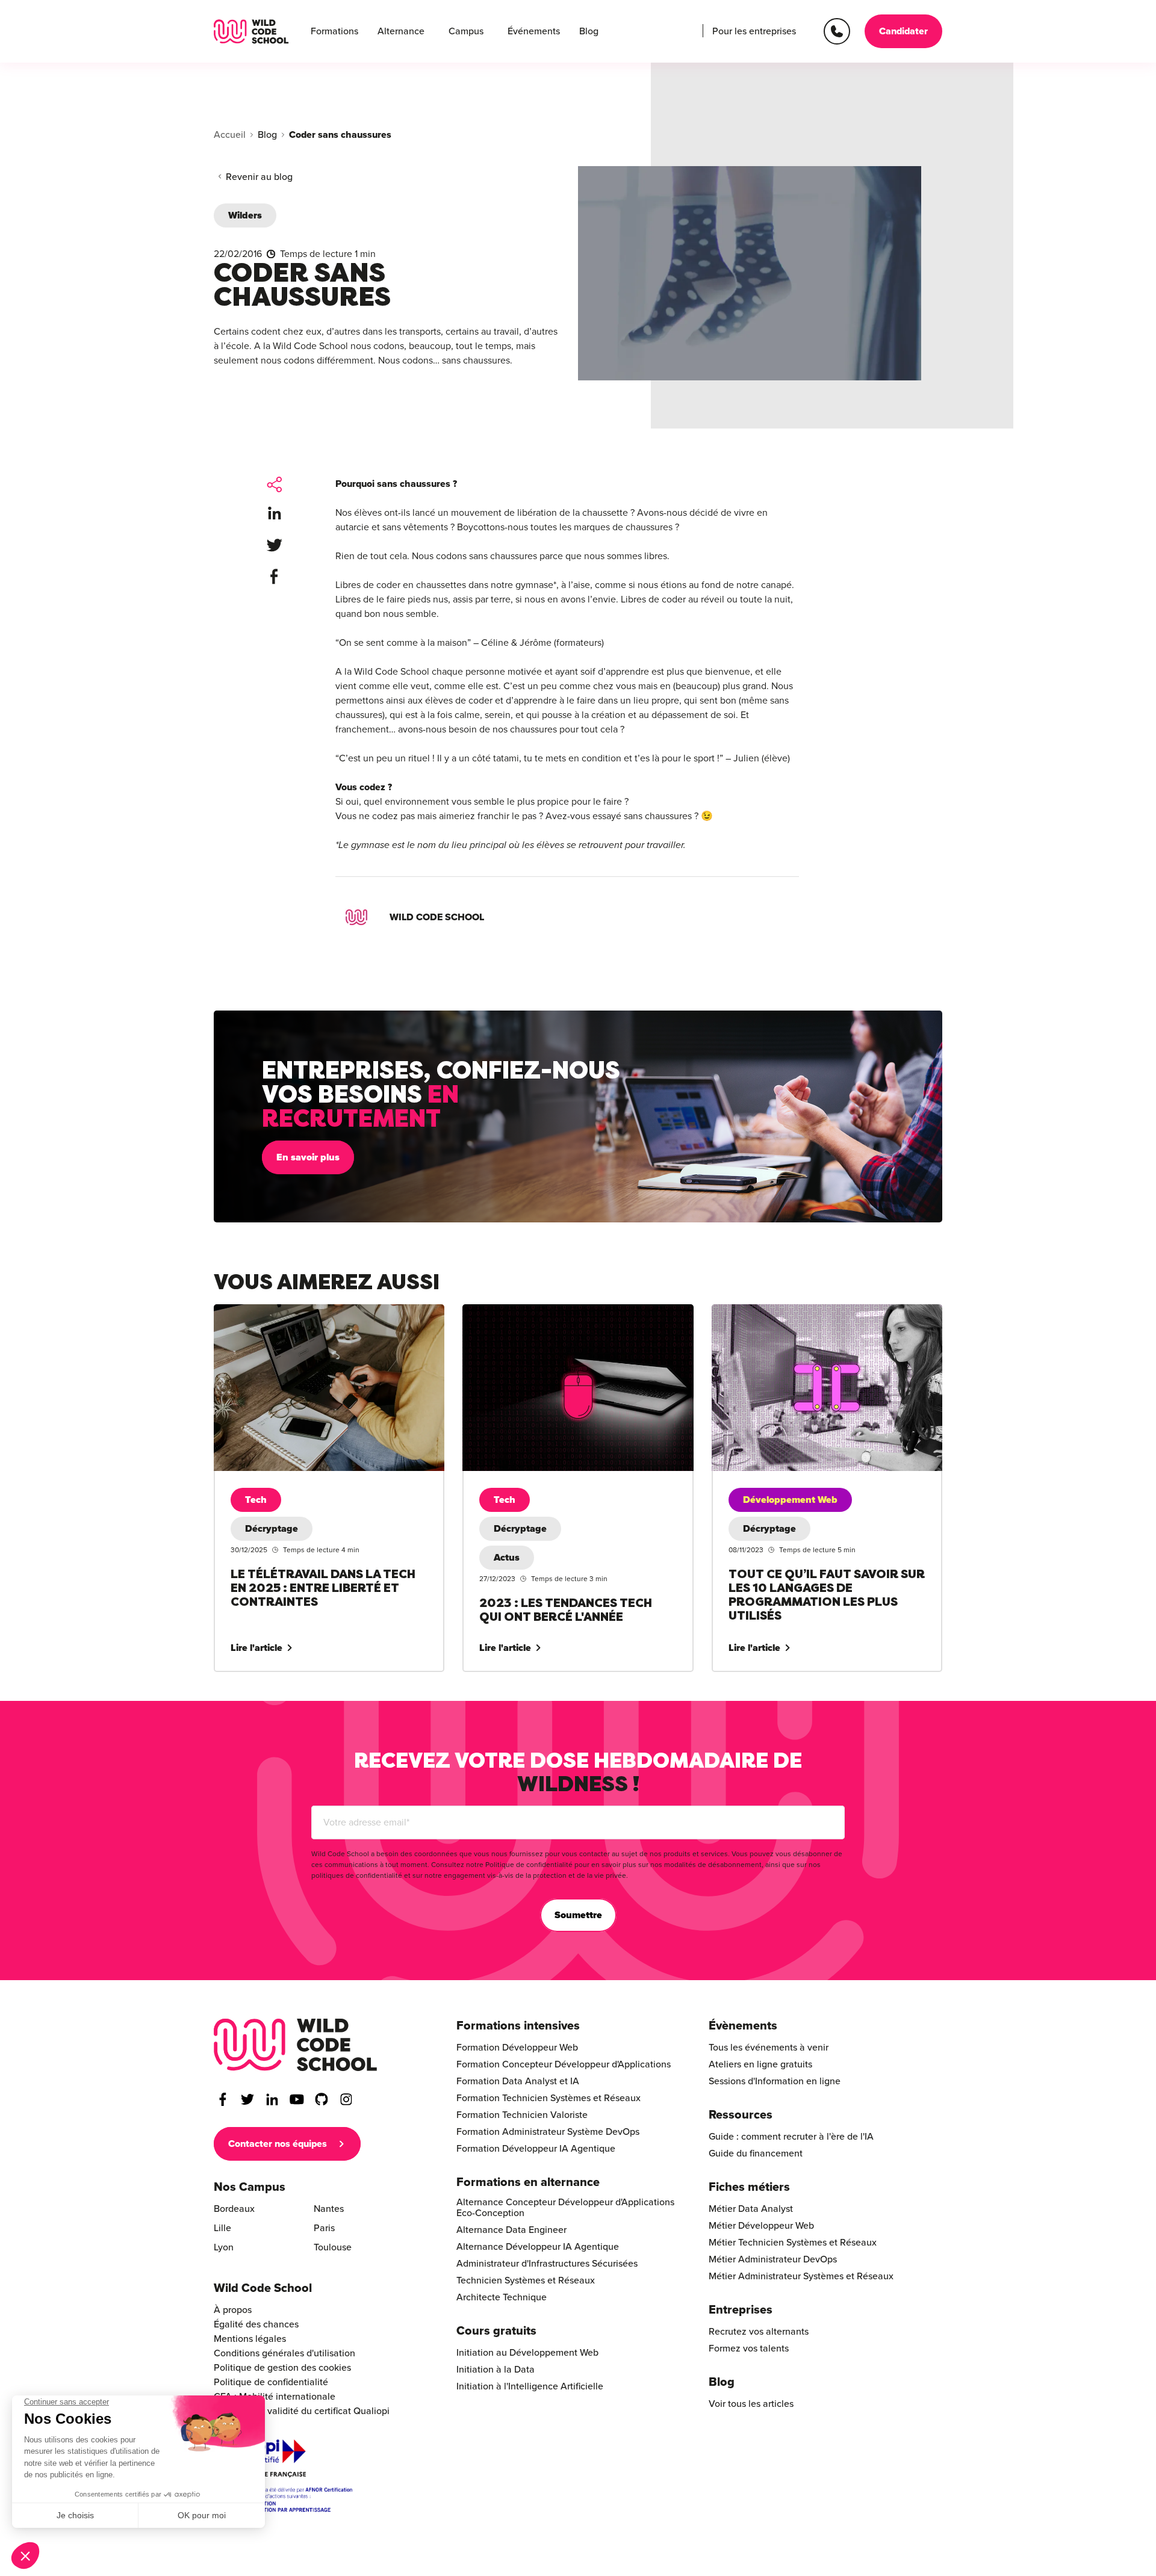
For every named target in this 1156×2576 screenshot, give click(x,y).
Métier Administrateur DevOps (773, 2259)
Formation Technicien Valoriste (522, 2115)
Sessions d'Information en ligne (775, 2081)
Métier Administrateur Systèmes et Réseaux (801, 2276)
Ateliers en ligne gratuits (760, 2064)
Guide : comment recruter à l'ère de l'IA (791, 2137)
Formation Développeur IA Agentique (536, 2149)
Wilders (245, 215)
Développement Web (790, 1500)
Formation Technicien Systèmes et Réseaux (548, 2098)
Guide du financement (756, 2153)
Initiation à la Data (496, 2370)
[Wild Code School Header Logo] (251, 32)
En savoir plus (308, 1157)
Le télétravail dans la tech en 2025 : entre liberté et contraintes (323, 1319)
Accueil (230, 135)
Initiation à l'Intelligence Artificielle (530, 2386)
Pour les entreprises (754, 31)
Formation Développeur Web (517, 2048)
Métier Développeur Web (761, 2226)
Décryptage (272, 1529)
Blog (589, 31)
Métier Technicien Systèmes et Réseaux (793, 2243)
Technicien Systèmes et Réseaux (526, 2280)
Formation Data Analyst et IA (518, 2081)
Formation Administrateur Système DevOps (548, 2132)
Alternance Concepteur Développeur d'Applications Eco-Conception (565, 2208)
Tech (256, 1500)
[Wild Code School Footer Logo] (296, 2045)
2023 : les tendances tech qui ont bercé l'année (563, 1311)
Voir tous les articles (751, 2404)
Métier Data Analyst (751, 2209)
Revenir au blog (259, 177)
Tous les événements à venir (769, 2048)
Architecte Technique (502, 2297)
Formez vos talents (749, 2348)
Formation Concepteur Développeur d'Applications (564, 2064)
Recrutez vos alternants (759, 2332)
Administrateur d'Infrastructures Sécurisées (547, 2264)
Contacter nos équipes (278, 2144)
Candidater (903, 31)
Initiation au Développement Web (527, 2353)
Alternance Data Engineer (511, 2230)
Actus (507, 1558)
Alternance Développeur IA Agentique (538, 2247)
